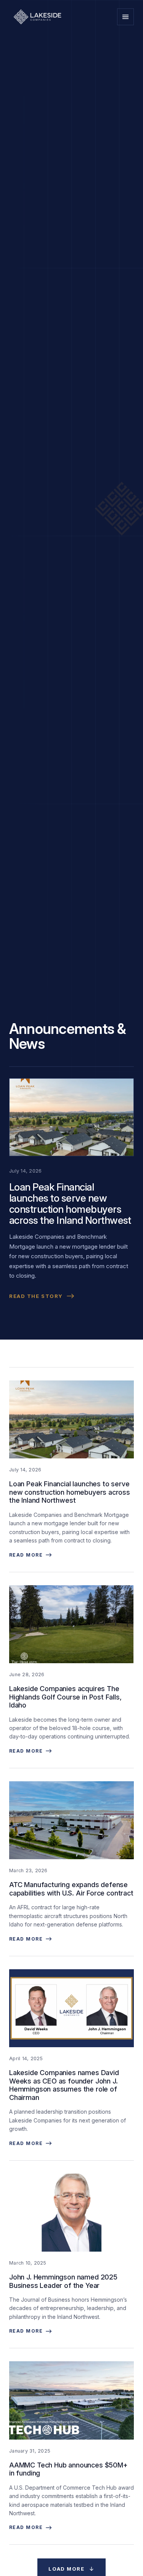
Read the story (36, 1296)
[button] (125, 17)
